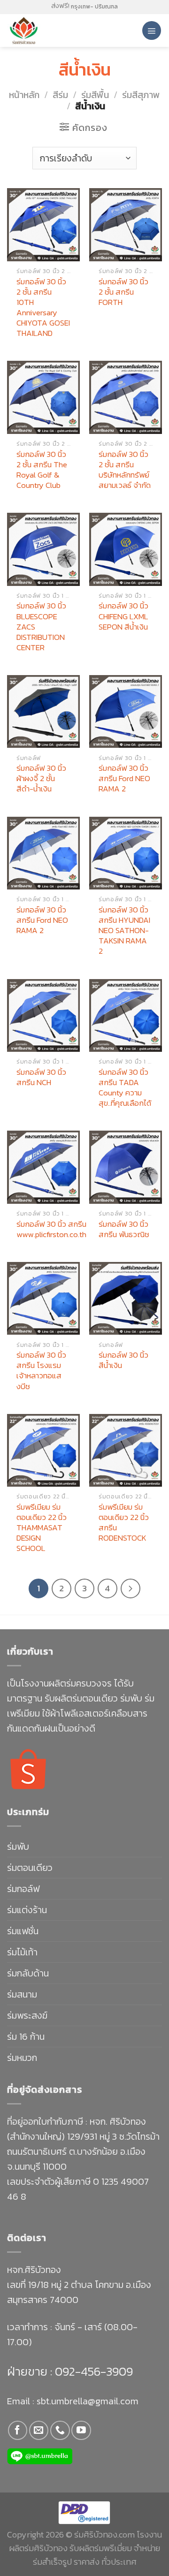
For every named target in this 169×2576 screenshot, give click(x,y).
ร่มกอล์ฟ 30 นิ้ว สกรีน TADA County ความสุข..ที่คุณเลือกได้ (125, 1087)
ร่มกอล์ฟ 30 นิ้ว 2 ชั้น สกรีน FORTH (123, 292)
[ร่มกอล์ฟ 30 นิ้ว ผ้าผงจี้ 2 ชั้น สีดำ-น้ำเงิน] (43, 711)
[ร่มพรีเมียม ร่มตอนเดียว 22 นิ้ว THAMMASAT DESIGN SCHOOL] (43, 1450)
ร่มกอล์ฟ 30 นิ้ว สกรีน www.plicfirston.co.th (51, 1229)
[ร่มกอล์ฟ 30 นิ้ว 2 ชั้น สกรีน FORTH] (126, 224)
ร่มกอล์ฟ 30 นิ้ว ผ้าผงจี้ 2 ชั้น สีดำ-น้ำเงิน (41, 778)
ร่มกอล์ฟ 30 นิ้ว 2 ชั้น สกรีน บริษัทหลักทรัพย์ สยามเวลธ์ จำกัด (125, 470)
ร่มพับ (18, 1847)
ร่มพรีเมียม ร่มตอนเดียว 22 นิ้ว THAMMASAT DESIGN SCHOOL (42, 1527)
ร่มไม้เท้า (22, 1952)
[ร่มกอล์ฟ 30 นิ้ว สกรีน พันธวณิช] (126, 1167)
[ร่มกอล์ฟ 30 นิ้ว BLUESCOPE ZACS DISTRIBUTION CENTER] (43, 549)
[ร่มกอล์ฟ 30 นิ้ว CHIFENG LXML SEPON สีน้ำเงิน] (126, 549)
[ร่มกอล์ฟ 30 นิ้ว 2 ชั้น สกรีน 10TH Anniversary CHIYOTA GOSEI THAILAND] (43, 224)
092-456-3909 (92, 2371)
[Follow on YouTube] (81, 2430)
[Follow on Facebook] (18, 2430)
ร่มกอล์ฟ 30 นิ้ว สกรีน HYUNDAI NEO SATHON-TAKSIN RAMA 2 (124, 930)
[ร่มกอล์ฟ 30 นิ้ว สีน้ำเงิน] (126, 1298)
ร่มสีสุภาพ (141, 95)
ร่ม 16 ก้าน (26, 2036)
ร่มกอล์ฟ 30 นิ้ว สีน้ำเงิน (123, 1360)
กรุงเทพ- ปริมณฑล (94, 7)
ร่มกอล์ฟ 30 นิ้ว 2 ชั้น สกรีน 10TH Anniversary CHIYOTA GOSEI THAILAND (43, 308)
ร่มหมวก (22, 2058)
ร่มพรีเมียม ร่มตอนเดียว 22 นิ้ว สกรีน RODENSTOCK (124, 1522)
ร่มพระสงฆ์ (27, 2015)
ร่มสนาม (22, 1994)
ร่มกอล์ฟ (23, 1889)
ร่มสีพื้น (95, 95)
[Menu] (152, 30)
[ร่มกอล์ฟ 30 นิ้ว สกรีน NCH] (43, 1015)
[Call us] (60, 2430)
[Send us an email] (39, 2430)
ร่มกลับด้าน (28, 1973)
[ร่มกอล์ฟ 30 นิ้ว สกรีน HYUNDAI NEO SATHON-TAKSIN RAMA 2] (126, 853)
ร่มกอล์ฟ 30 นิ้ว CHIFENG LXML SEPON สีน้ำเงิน (123, 616)
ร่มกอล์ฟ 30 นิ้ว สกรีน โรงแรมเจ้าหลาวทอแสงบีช (41, 1370)
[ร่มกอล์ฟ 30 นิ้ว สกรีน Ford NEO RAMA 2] (126, 711)
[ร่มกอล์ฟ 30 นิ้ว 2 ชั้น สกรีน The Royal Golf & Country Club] (43, 397)
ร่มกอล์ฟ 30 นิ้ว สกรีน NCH (41, 1077)
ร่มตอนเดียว (30, 1868)
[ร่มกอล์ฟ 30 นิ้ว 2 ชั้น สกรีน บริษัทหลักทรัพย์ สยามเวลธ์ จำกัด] (126, 397)
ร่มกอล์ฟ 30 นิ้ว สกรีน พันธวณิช (124, 1229)
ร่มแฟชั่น (23, 1931)
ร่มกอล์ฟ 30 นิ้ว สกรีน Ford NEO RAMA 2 (124, 778)
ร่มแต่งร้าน (27, 1910)
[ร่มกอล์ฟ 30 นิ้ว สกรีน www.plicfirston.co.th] (43, 1167)
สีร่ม (60, 95)
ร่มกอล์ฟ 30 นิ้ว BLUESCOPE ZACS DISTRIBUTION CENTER (41, 626)
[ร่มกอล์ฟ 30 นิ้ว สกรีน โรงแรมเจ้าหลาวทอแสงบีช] (43, 1298)
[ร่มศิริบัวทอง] (47, 30)
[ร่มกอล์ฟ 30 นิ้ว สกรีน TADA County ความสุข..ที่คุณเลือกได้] (126, 1015)
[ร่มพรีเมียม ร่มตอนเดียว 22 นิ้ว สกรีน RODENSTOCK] (126, 1450)
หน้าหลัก (24, 95)
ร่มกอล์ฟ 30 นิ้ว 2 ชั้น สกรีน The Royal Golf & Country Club (42, 470)
